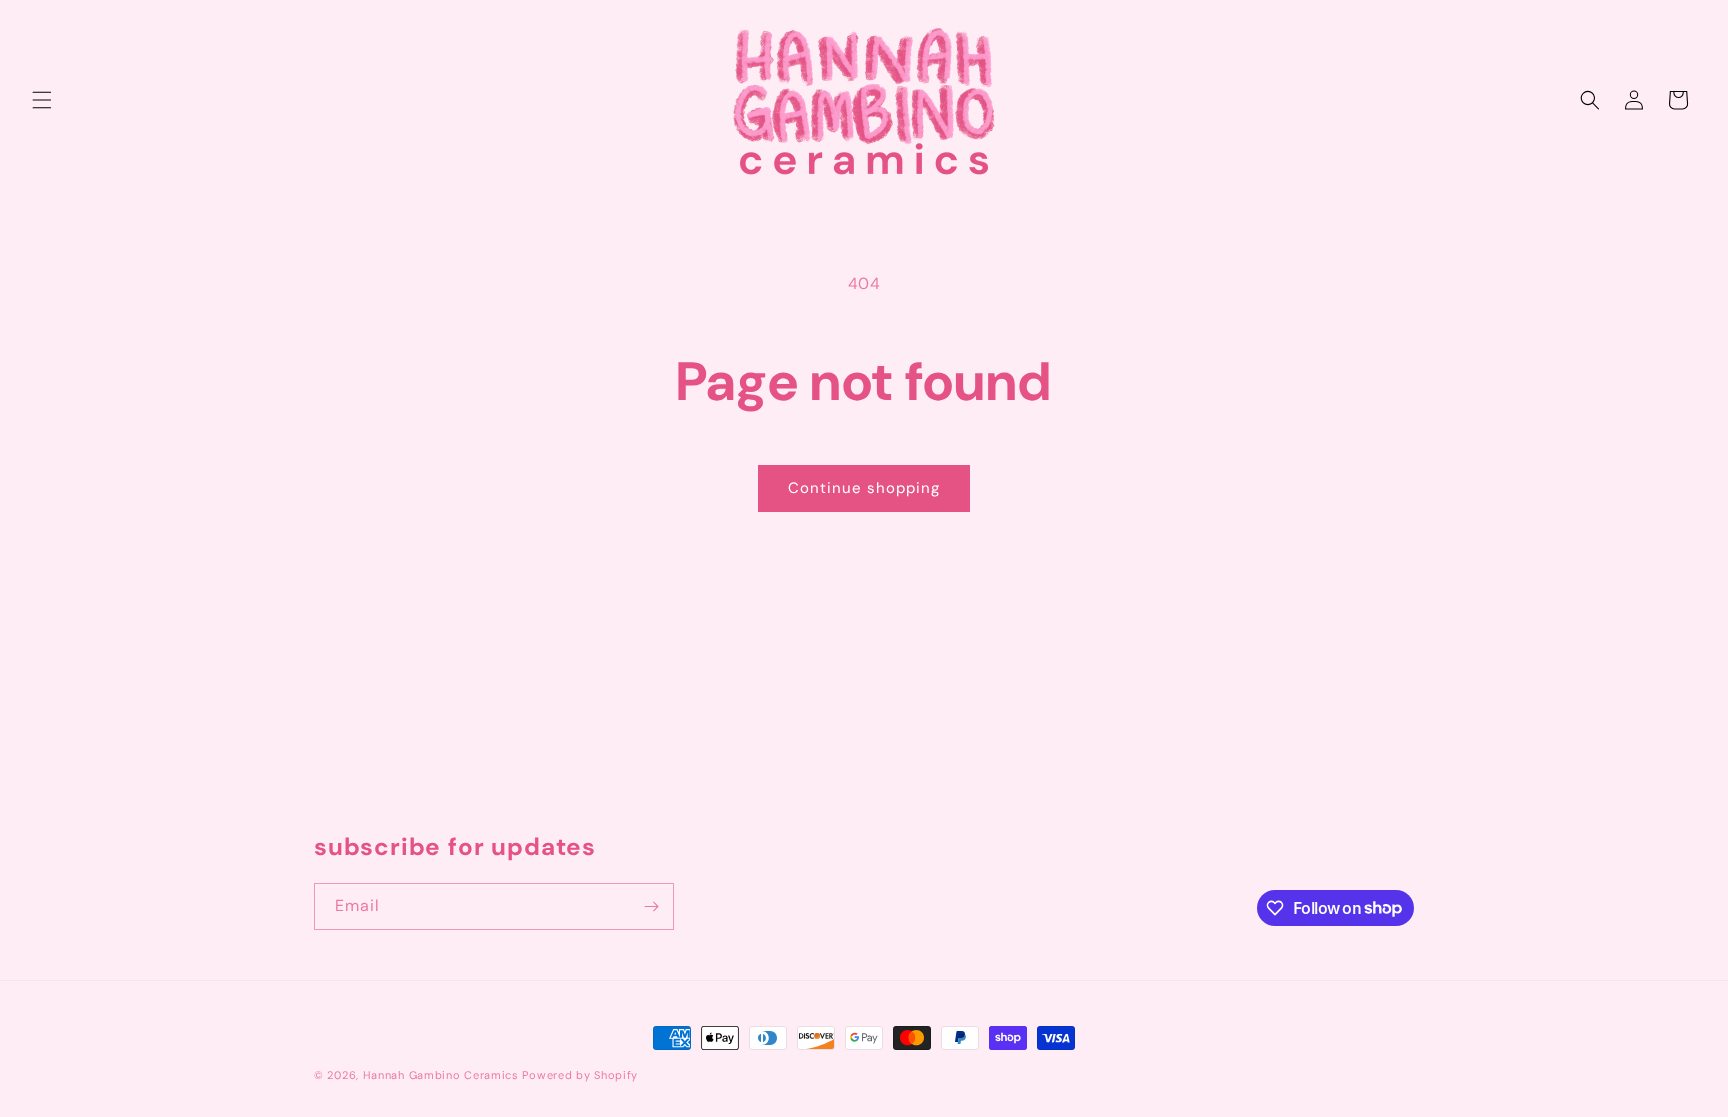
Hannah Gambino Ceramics (441, 1075)
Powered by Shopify (580, 1075)
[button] (42, 100)
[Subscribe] (651, 906)
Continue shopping (864, 488)
